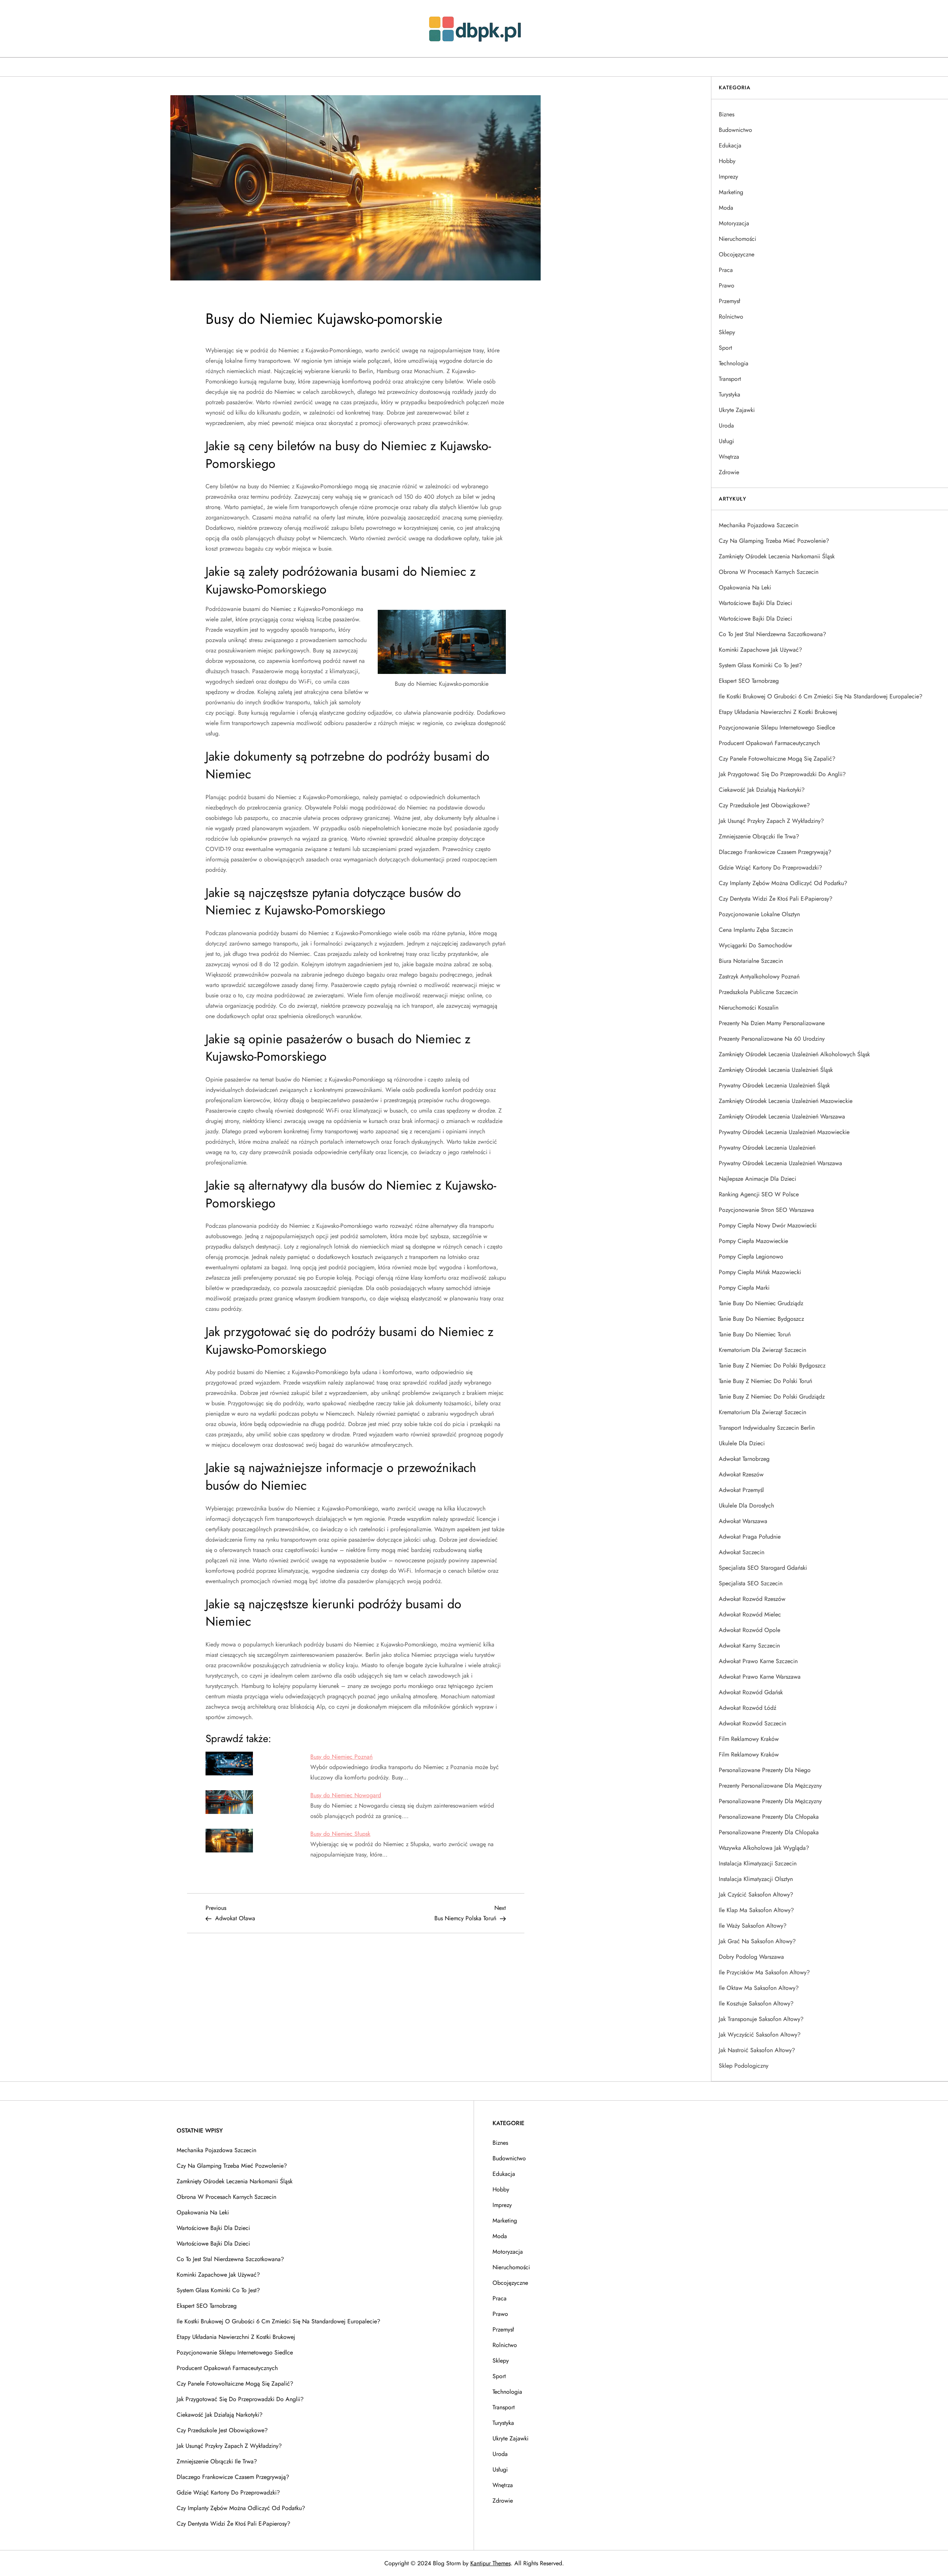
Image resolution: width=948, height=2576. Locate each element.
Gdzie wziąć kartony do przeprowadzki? (770, 867)
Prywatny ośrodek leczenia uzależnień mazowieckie (784, 1132)
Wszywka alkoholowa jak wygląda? (764, 1848)
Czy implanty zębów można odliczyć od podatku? (783, 883)
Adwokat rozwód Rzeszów (752, 1599)
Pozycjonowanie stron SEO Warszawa (766, 1210)
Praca (726, 270)
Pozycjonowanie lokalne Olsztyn (759, 914)
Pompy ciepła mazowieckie (753, 1241)
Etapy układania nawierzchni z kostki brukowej (778, 712)
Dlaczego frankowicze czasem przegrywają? (775, 852)
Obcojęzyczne (737, 254)
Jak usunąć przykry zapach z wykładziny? (771, 821)
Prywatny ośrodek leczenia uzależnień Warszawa (780, 1163)
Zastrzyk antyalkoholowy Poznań (759, 976)
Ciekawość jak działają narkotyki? (762, 790)
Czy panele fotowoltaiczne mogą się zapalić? (777, 759)
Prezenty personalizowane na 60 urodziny (772, 1039)
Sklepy (727, 332)
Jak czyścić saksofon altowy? (756, 1894)
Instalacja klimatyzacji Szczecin (758, 1863)
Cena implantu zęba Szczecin (756, 930)
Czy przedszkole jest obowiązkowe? (764, 805)
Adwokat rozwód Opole (750, 1630)
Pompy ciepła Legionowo (751, 1257)
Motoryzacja (734, 223)
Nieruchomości (737, 239)
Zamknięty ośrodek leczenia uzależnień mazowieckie (786, 1101)
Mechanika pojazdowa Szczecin (759, 525)
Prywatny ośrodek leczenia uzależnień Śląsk (774, 1085)
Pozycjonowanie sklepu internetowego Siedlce (777, 727)
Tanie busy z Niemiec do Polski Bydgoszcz (772, 1365)
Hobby (727, 161)
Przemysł (730, 301)
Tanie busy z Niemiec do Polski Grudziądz (772, 1397)
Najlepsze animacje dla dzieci (757, 1179)
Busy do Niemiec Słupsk (340, 1834)
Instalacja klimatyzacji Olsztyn (756, 1879)
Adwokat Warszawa (743, 1521)
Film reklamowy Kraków (749, 1739)
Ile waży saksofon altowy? (753, 1926)
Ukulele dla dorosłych (746, 1505)
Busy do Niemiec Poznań (341, 1757)
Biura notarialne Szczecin (751, 961)
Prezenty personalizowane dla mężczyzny (770, 1786)
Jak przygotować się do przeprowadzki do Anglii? (782, 774)
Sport (725, 348)
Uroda (726, 426)
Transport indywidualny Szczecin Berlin (767, 1428)
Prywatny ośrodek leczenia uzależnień (767, 1148)
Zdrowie (729, 472)
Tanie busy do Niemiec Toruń (755, 1334)
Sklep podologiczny (744, 2066)
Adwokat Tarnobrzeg (744, 1459)
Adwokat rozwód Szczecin (752, 1723)
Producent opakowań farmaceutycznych (769, 743)
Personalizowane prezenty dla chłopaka (769, 1817)
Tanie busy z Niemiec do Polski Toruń (765, 1381)
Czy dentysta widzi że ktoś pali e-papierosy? (776, 899)
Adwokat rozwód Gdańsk (751, 1692)
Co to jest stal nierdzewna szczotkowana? (772, 634)
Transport (730, 379)
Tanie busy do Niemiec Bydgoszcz (761, 1319)
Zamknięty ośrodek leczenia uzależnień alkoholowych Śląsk (794, 1054)
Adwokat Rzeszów (741, 1474)
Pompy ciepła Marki (744, 1288)
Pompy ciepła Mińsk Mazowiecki (760, 1272)
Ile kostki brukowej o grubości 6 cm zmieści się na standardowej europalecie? (821, 696)
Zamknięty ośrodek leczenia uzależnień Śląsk (776, 1070)
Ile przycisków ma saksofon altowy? (764, 1972)
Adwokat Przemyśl (741, 1490)
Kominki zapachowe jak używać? (760, 650)
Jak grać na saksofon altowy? (757, 1941)
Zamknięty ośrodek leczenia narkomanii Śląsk (777, 556)
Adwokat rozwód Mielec (750, 1614)
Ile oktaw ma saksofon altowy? (759, 1988)
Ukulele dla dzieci (742, 1443)
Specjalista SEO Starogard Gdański (763, 1568)
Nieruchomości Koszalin (749, 1008)
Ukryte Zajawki (737, 410)
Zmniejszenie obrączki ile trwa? (759, 836)
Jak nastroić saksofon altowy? (757, 2050)
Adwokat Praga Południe (750, 1537)
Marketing (731, 192)
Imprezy (728, 177)
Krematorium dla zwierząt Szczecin (762, 1350)
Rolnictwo (731, 317)
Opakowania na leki (745, 587)
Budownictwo (735, 130)
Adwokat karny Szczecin (749, 1646)
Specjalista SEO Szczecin (751, 1583)
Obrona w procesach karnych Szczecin (769, 572)
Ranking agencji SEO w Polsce (759, 1194)
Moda (726, 208)
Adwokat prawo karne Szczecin (758, 1661)
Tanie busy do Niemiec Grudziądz (761, 1303)
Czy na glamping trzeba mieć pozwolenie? (774, 541)
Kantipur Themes (490, 2563)
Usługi (726, 441)
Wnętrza (729, 457)
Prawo (727, 285)
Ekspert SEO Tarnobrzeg (749, 681)
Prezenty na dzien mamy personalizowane (772, 1023)
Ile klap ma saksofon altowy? (756, 1910)
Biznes (727, 114)
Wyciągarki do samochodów (755, 945)
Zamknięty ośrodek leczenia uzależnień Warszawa (782, 1116)
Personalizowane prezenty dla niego (765, 1770)
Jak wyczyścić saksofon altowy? (760, 2035)
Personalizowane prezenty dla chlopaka (769, 1832)
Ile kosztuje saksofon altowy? (756, 2003)
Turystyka (730, 394)
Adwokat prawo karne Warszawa (760, 1677)
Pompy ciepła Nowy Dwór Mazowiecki (768, 1225)
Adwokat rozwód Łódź (747, 1708)
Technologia (734, 363)
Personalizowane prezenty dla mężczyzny (770, 1801)
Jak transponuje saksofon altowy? (761, 2019)
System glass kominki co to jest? (760, 665)
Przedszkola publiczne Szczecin (758, 992)
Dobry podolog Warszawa (751, 1957)
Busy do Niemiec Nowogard (346, 1795)
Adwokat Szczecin (742, 1552)
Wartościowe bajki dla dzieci (755, 603)
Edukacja (730, 145)
